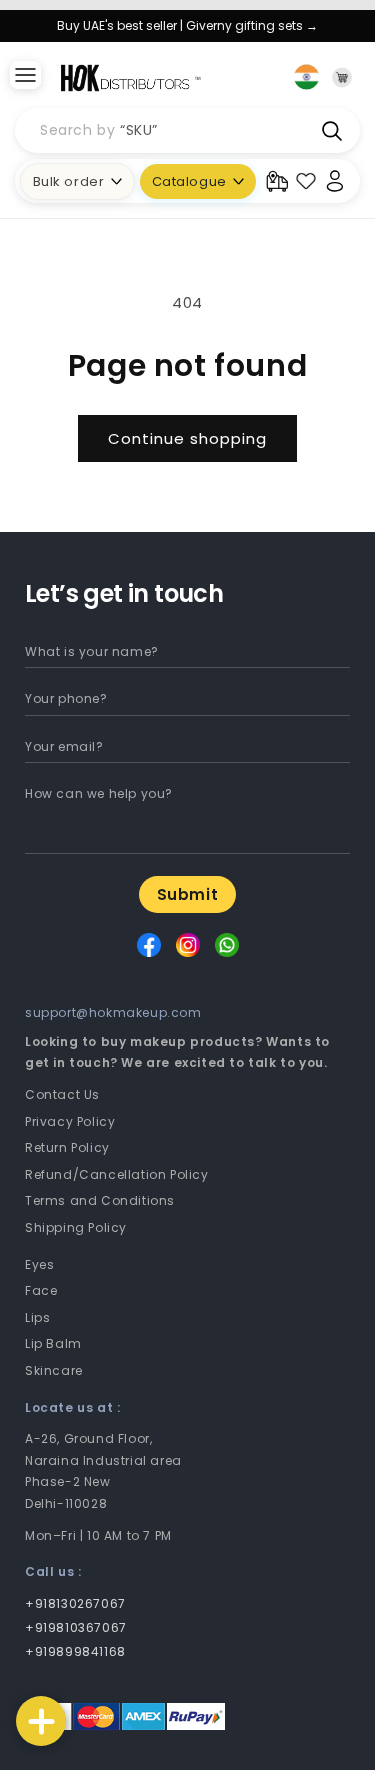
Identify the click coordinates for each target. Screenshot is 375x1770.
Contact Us (62, 1094)
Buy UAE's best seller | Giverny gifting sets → (187, 25)
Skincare (54, 1370)
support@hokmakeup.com (113, 1012)
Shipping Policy (76, 1227)
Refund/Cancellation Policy (117, 1174)
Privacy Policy (70, 1121)
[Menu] (25, 77)
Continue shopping (187, 438)
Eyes (39, 1264)
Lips (37, 1317)
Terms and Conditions (100, 1200)
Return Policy (67, 1147)
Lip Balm (53, 1343)
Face (41, 1290)
